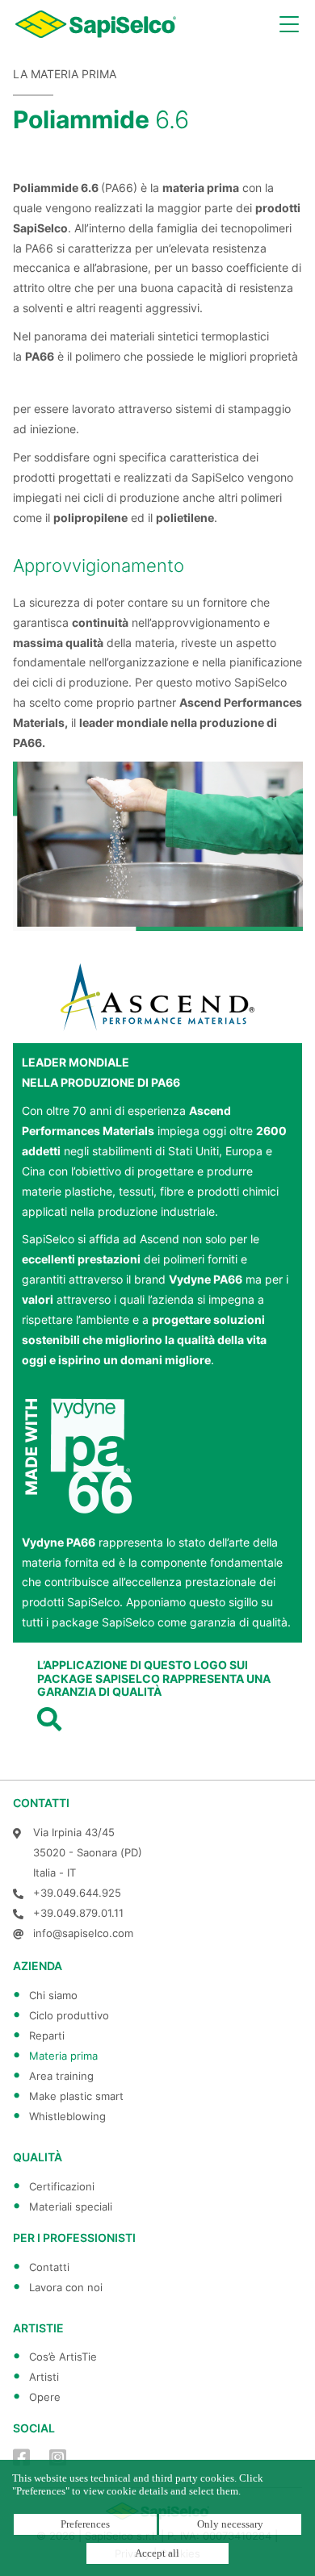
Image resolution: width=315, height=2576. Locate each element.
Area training (61, 2076)
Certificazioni (62, 2186)
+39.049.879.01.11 (78, 1913)
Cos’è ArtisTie (63, 2357)
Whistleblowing (67, 2116)
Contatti (49, 2267)
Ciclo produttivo (69, 2015)
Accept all (157, 2553)
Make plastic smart (76, 2096)
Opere (45, 2397)
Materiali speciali (71, 2207)
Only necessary (230, 2524)
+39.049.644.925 (77, 1893)
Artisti (44, 2377)
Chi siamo (53, 1995)
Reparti (47, 2035)
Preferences (85, 2524)
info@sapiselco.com (83, 1933)
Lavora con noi (66, 2287)
